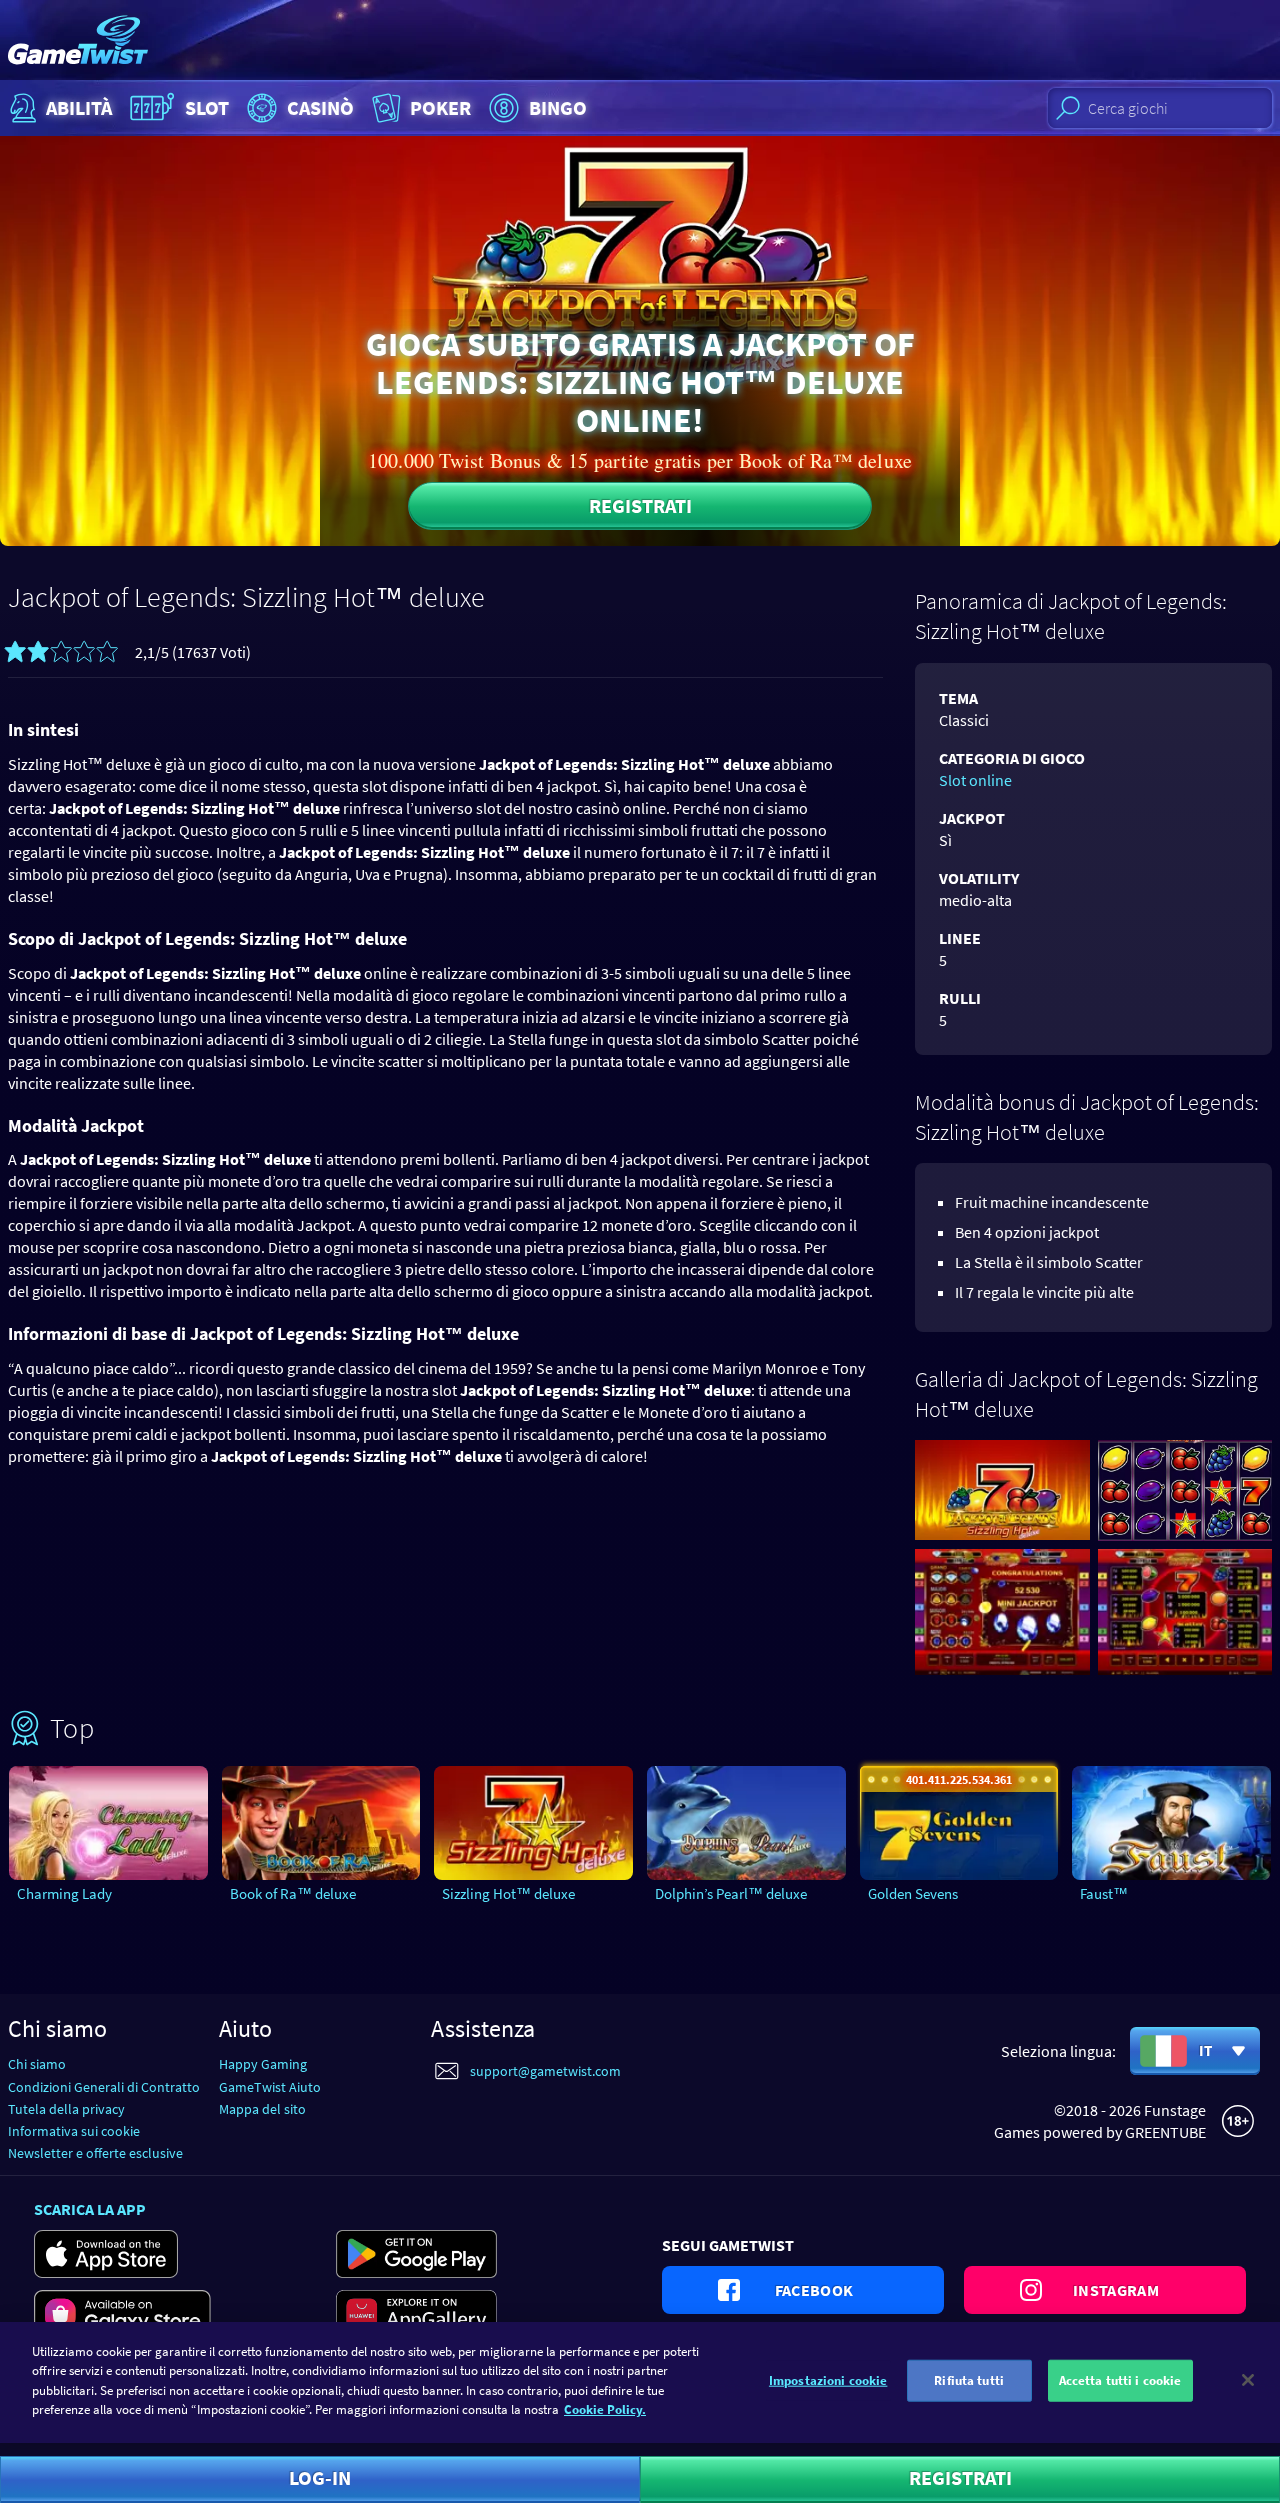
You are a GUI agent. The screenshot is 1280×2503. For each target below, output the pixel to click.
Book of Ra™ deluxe (293, 1893)
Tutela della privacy (66, 2109)
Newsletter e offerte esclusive (95, 2153)
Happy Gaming (263, 2064)
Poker (440, 107)
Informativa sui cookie (74, 2131)
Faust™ (1104, 1893)
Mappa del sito (262, 2109)
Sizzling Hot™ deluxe (508, 1893)
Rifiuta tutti (969, 2380)
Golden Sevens (913, 1893)
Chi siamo (37, 2064)
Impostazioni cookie (828, 2380)
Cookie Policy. (605, 2409)
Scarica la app (90, 2209)
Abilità (79, 107)
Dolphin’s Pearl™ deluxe (731, 1893)
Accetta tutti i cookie (1120, 2380)
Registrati (640, 505)
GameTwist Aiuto (270, 2087)
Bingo (558, 107)
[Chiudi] (1248, 2380)
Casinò (320, 107)
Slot (207, 107)
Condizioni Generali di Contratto (104, 2087)
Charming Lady (64, 1893)
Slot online (975, 780)
